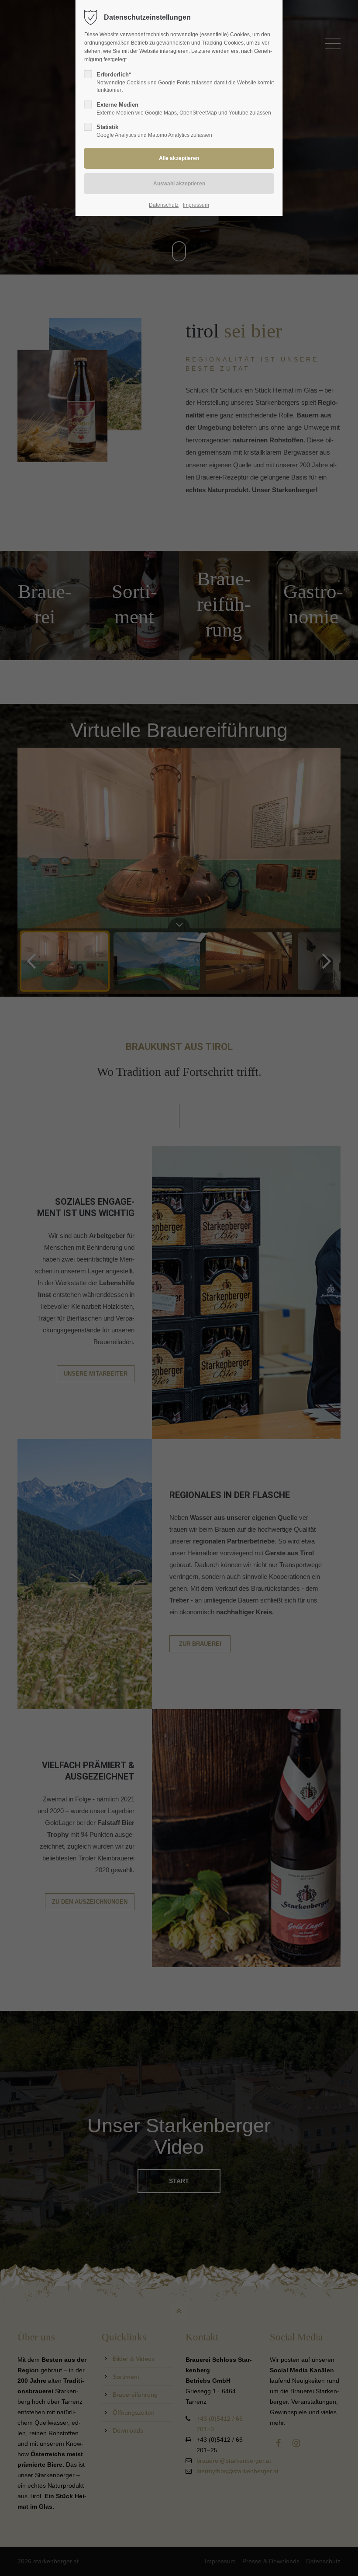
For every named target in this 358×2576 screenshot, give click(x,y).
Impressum (196, 205)
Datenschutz (164, 205)
